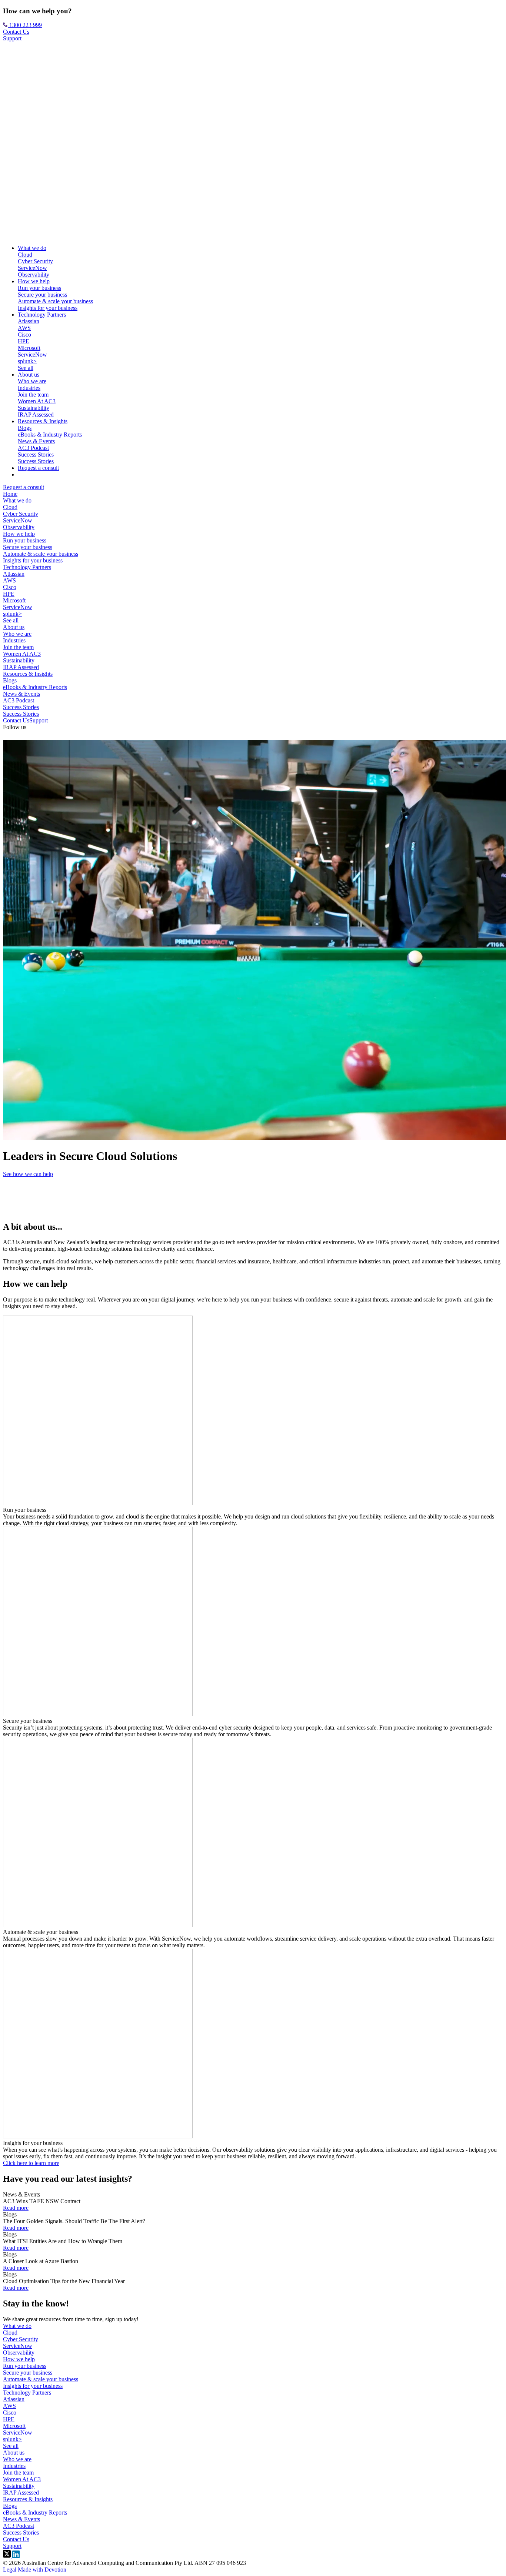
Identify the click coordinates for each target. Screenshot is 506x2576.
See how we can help (28, 1174)
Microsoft (29, 348)
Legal (10, 2570)
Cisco (24, 335)
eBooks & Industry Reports (50, 435)
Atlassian (29, 321)
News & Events (36, 441)
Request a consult (38, 468)
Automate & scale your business (55, 301)
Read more (16, 2208)
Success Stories (36, 455)
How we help (34, 281)
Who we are (32, 381)
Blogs (25, 428)
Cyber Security (35, 261)
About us (29, 375)
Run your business (39, 288)
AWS (24, 328)
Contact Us (16, 32)
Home (10, 494)
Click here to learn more (31, 2163)
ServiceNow (32, 268)
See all (26, 368)
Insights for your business (48, 308)
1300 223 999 (25, 25)
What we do (32, 248)
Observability (34, 275)
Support (12, 38)
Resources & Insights (43, 421)
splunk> (27, 361)
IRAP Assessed (36, 415)
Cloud (25, 255)
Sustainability (34, 408)
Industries (29, 388)
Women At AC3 (37, 401)
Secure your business (42, 295)
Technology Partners (42, 315)
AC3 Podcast (33, 448)
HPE (24, 341)
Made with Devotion (42, 2570)
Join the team (33, 395)
